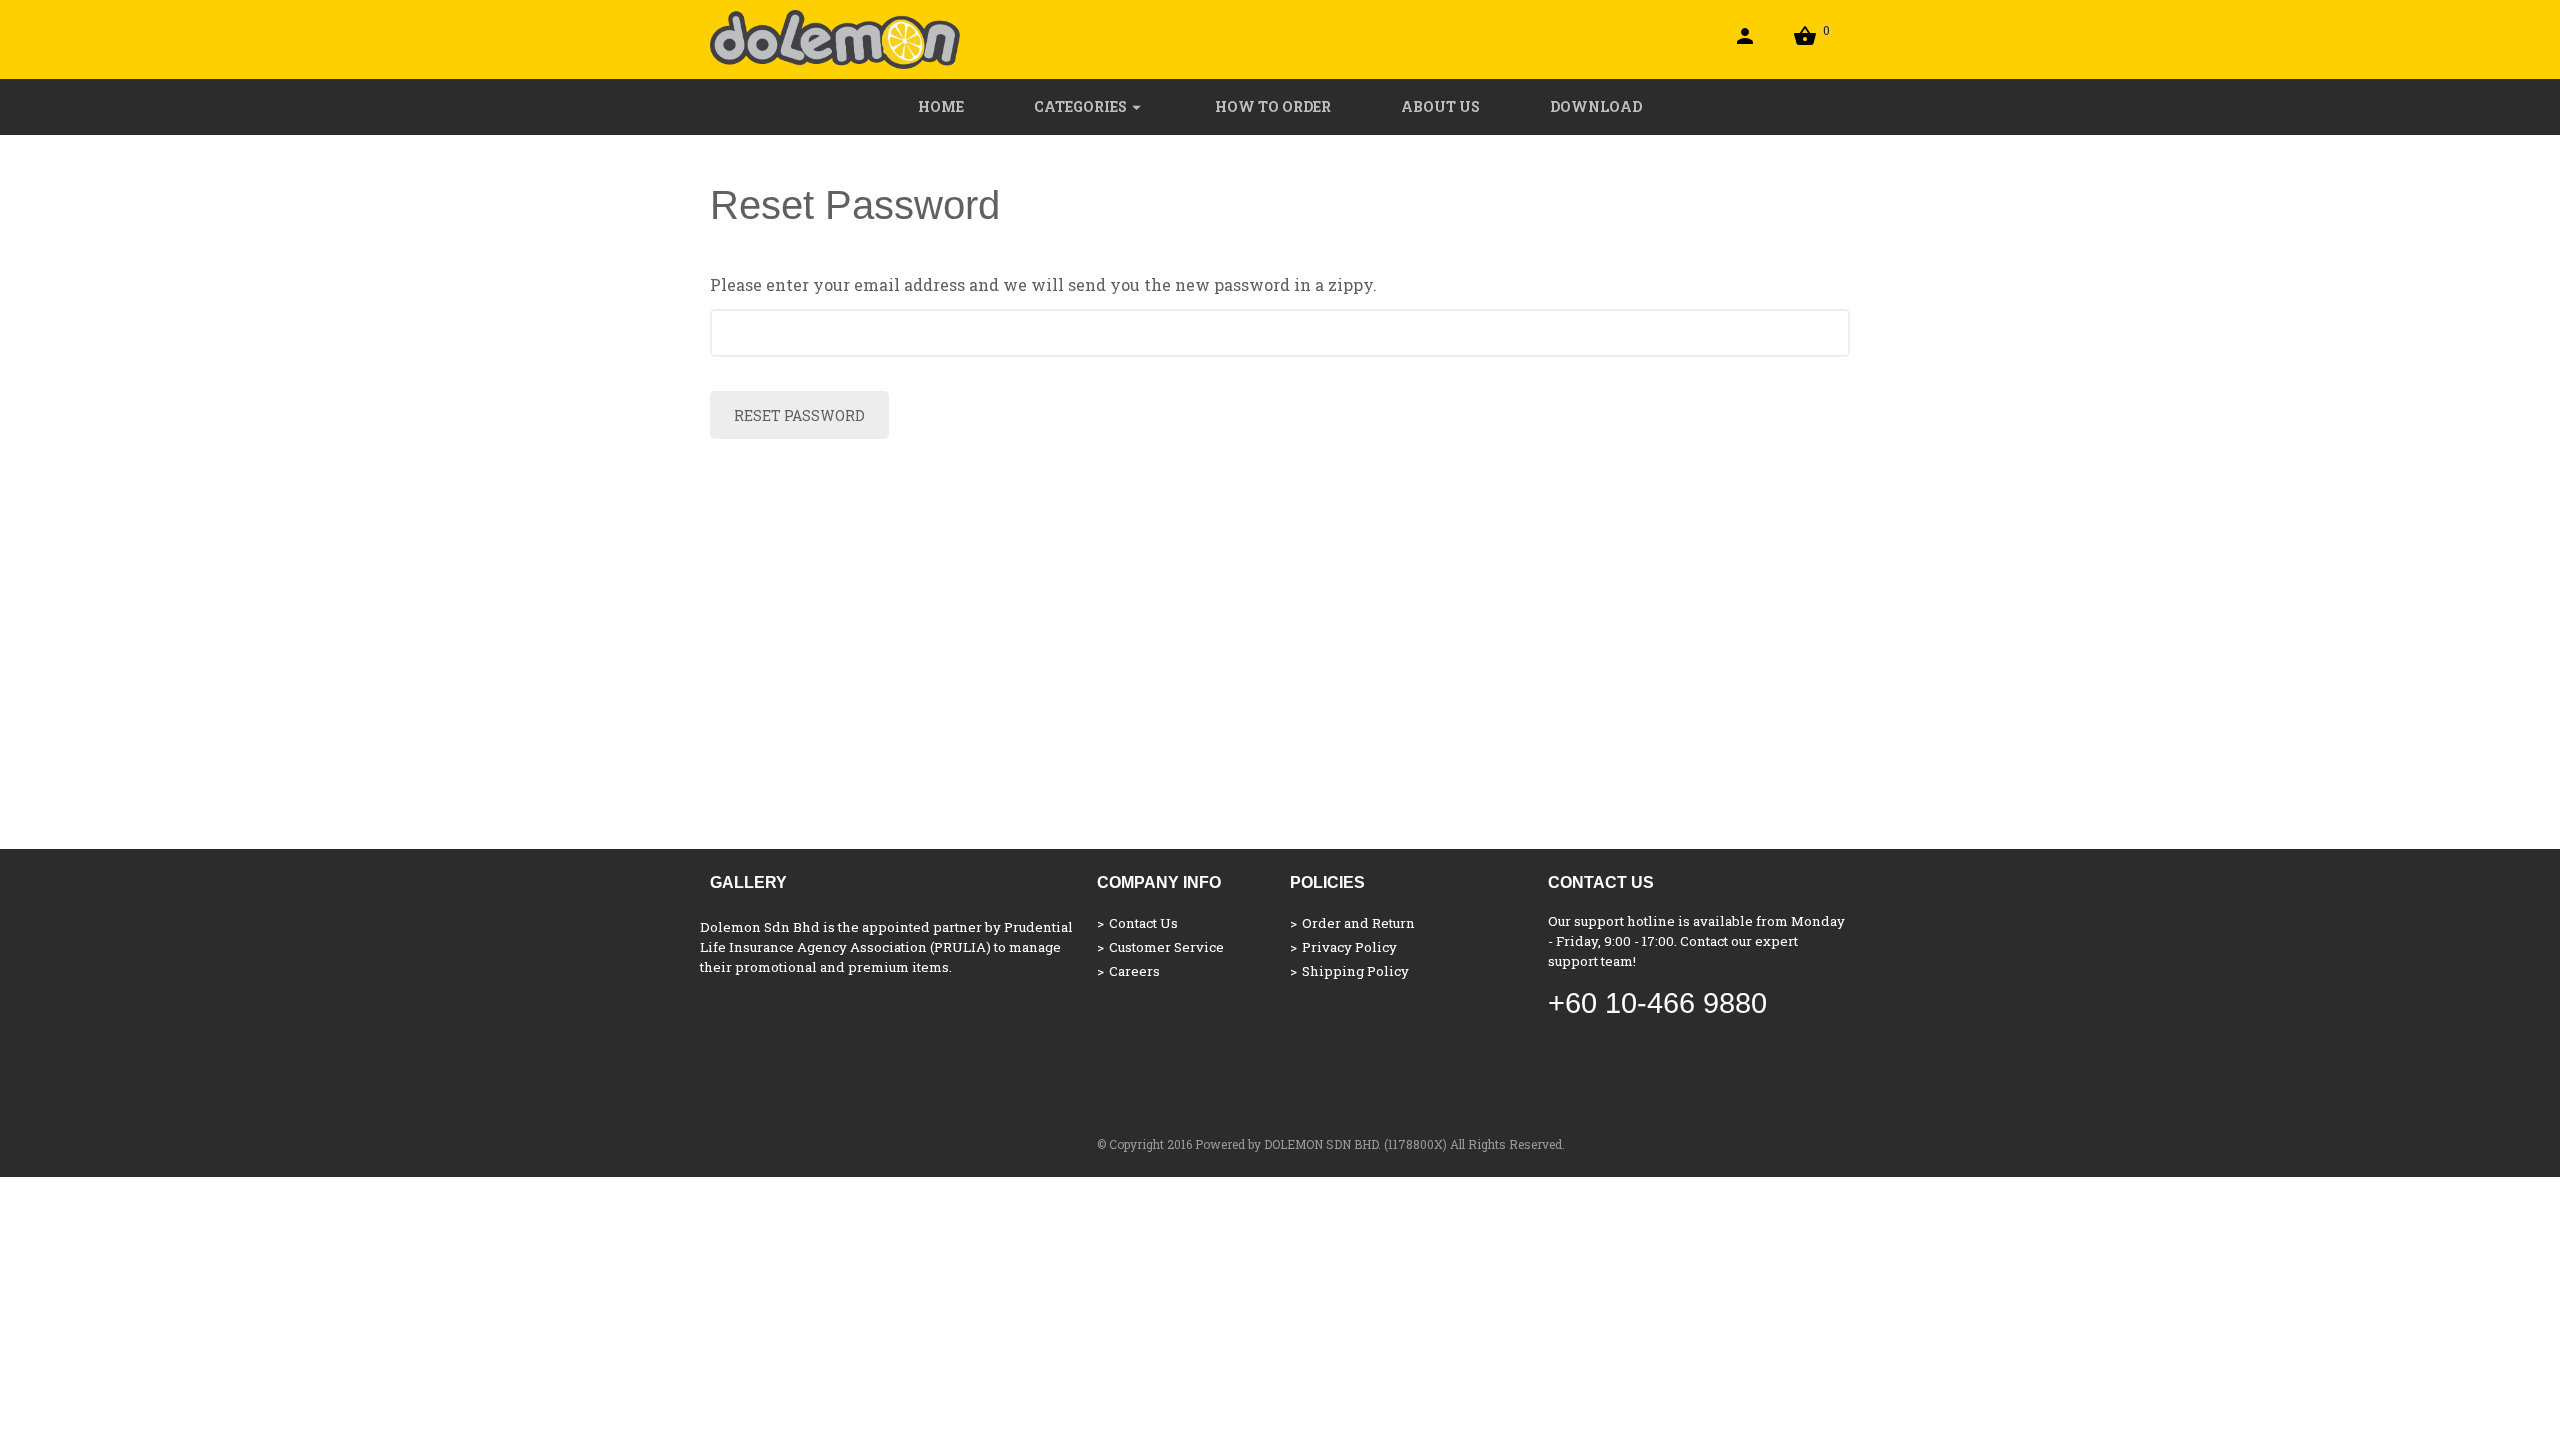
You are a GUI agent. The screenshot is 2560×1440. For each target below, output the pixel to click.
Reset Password (799, 415)
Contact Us (1143, 923)
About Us (1440, 106)
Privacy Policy (1349, 947)
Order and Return (1358, 923)
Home (941, 106)
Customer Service (1166, 947)
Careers (1134, 971)
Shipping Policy (1355, 971)
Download (1596, 106)
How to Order (1273, 106)
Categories (1080, 106)
